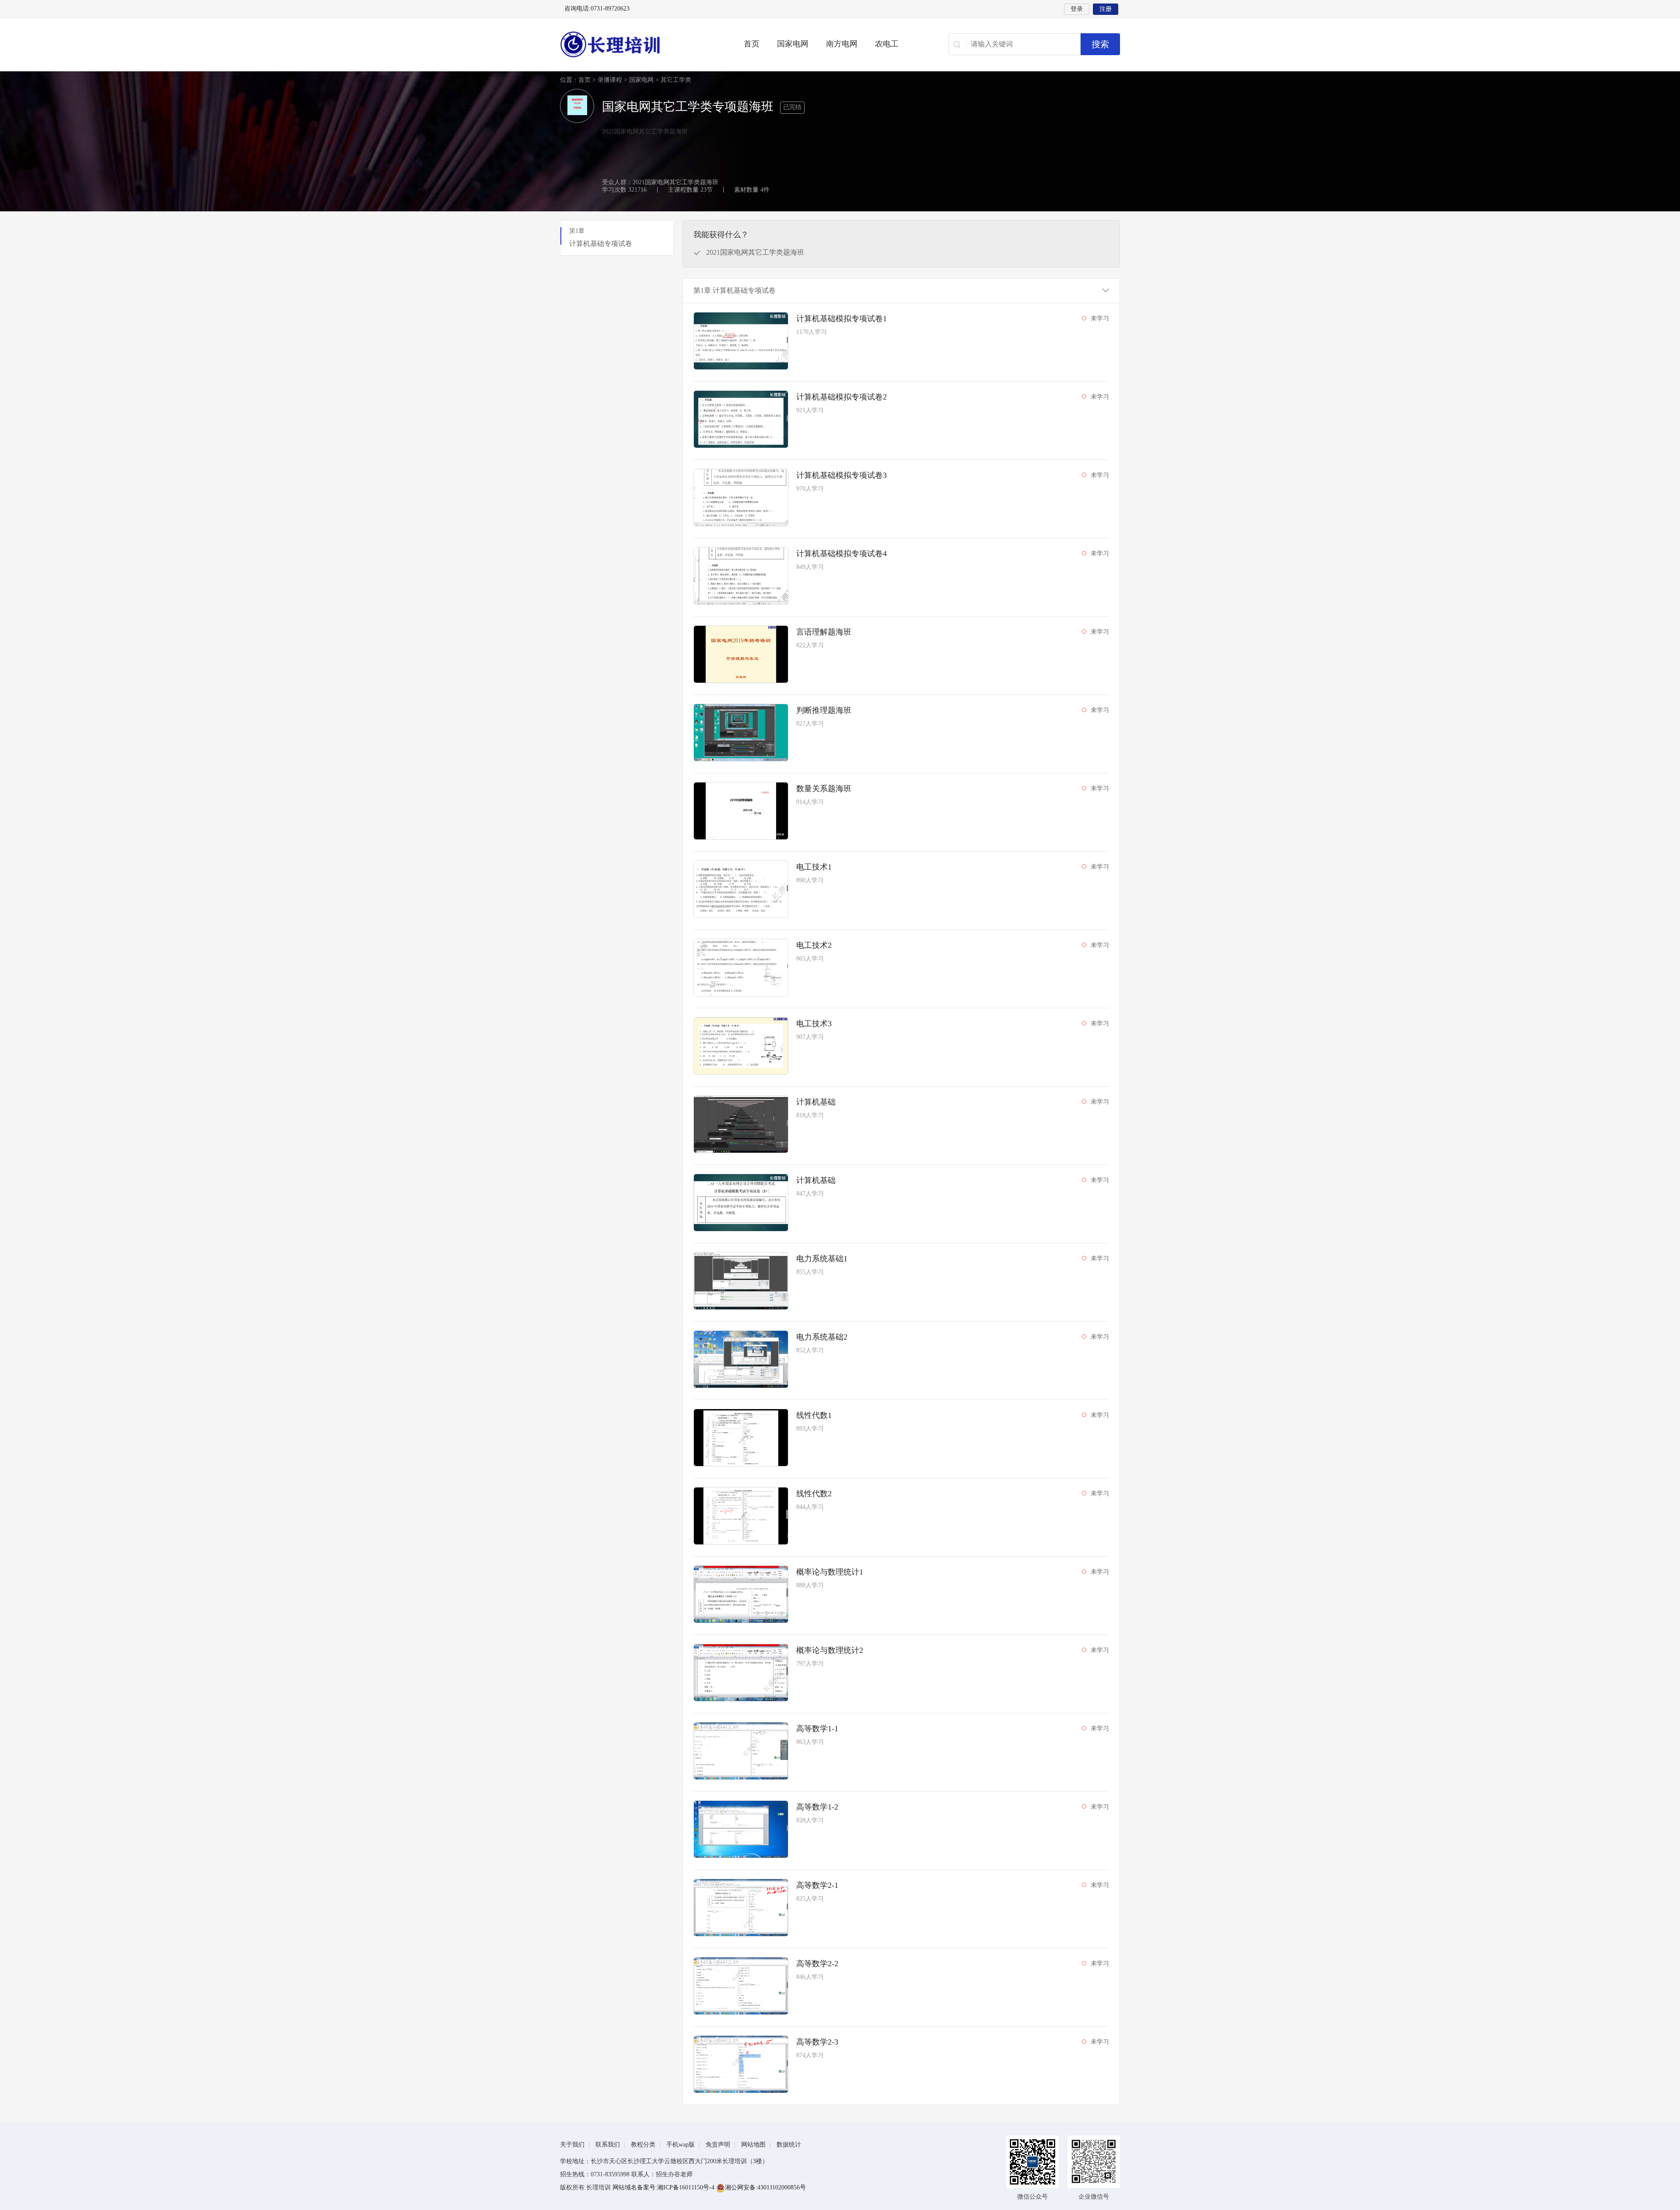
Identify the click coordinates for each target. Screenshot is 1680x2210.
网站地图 (753, 2145)
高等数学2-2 (817, 1964)
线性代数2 (814, 1494)
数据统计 (789, 2145)
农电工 (887, 44)
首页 (752, 44)
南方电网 (842, 44)
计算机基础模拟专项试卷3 (842, 475)
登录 (1077, 9)
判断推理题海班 (824, 710)
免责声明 (718, 2145)
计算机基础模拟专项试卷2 (842, 397)
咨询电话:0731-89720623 (597, 9)
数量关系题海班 (824, 789)
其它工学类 (676, 80)
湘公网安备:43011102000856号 (765, 2187)
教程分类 (643, 2145)
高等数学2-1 (817, 1885)
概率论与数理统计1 (830, 1572)
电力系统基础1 (822, 1259)
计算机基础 (816, 1102)
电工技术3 (814, 1024)
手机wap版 (681, 2145)
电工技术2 (814, 945)
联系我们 (608, 2145)
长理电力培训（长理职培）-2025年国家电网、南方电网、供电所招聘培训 (639, 44)
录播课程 (610, 80)
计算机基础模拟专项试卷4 (842, 554)
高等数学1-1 (817, 1729)
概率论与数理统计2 (830, 1650)
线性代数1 (814, 1415)
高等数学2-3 (817, 2042)
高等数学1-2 (817, 1807)
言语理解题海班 (824, 632)
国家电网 (793, 44)
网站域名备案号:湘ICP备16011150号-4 (664, 2187)
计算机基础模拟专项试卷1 (842, 319)
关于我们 (572, 2145)
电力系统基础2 (822, 1337)
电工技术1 (814, 867)
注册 (1106, 9)
